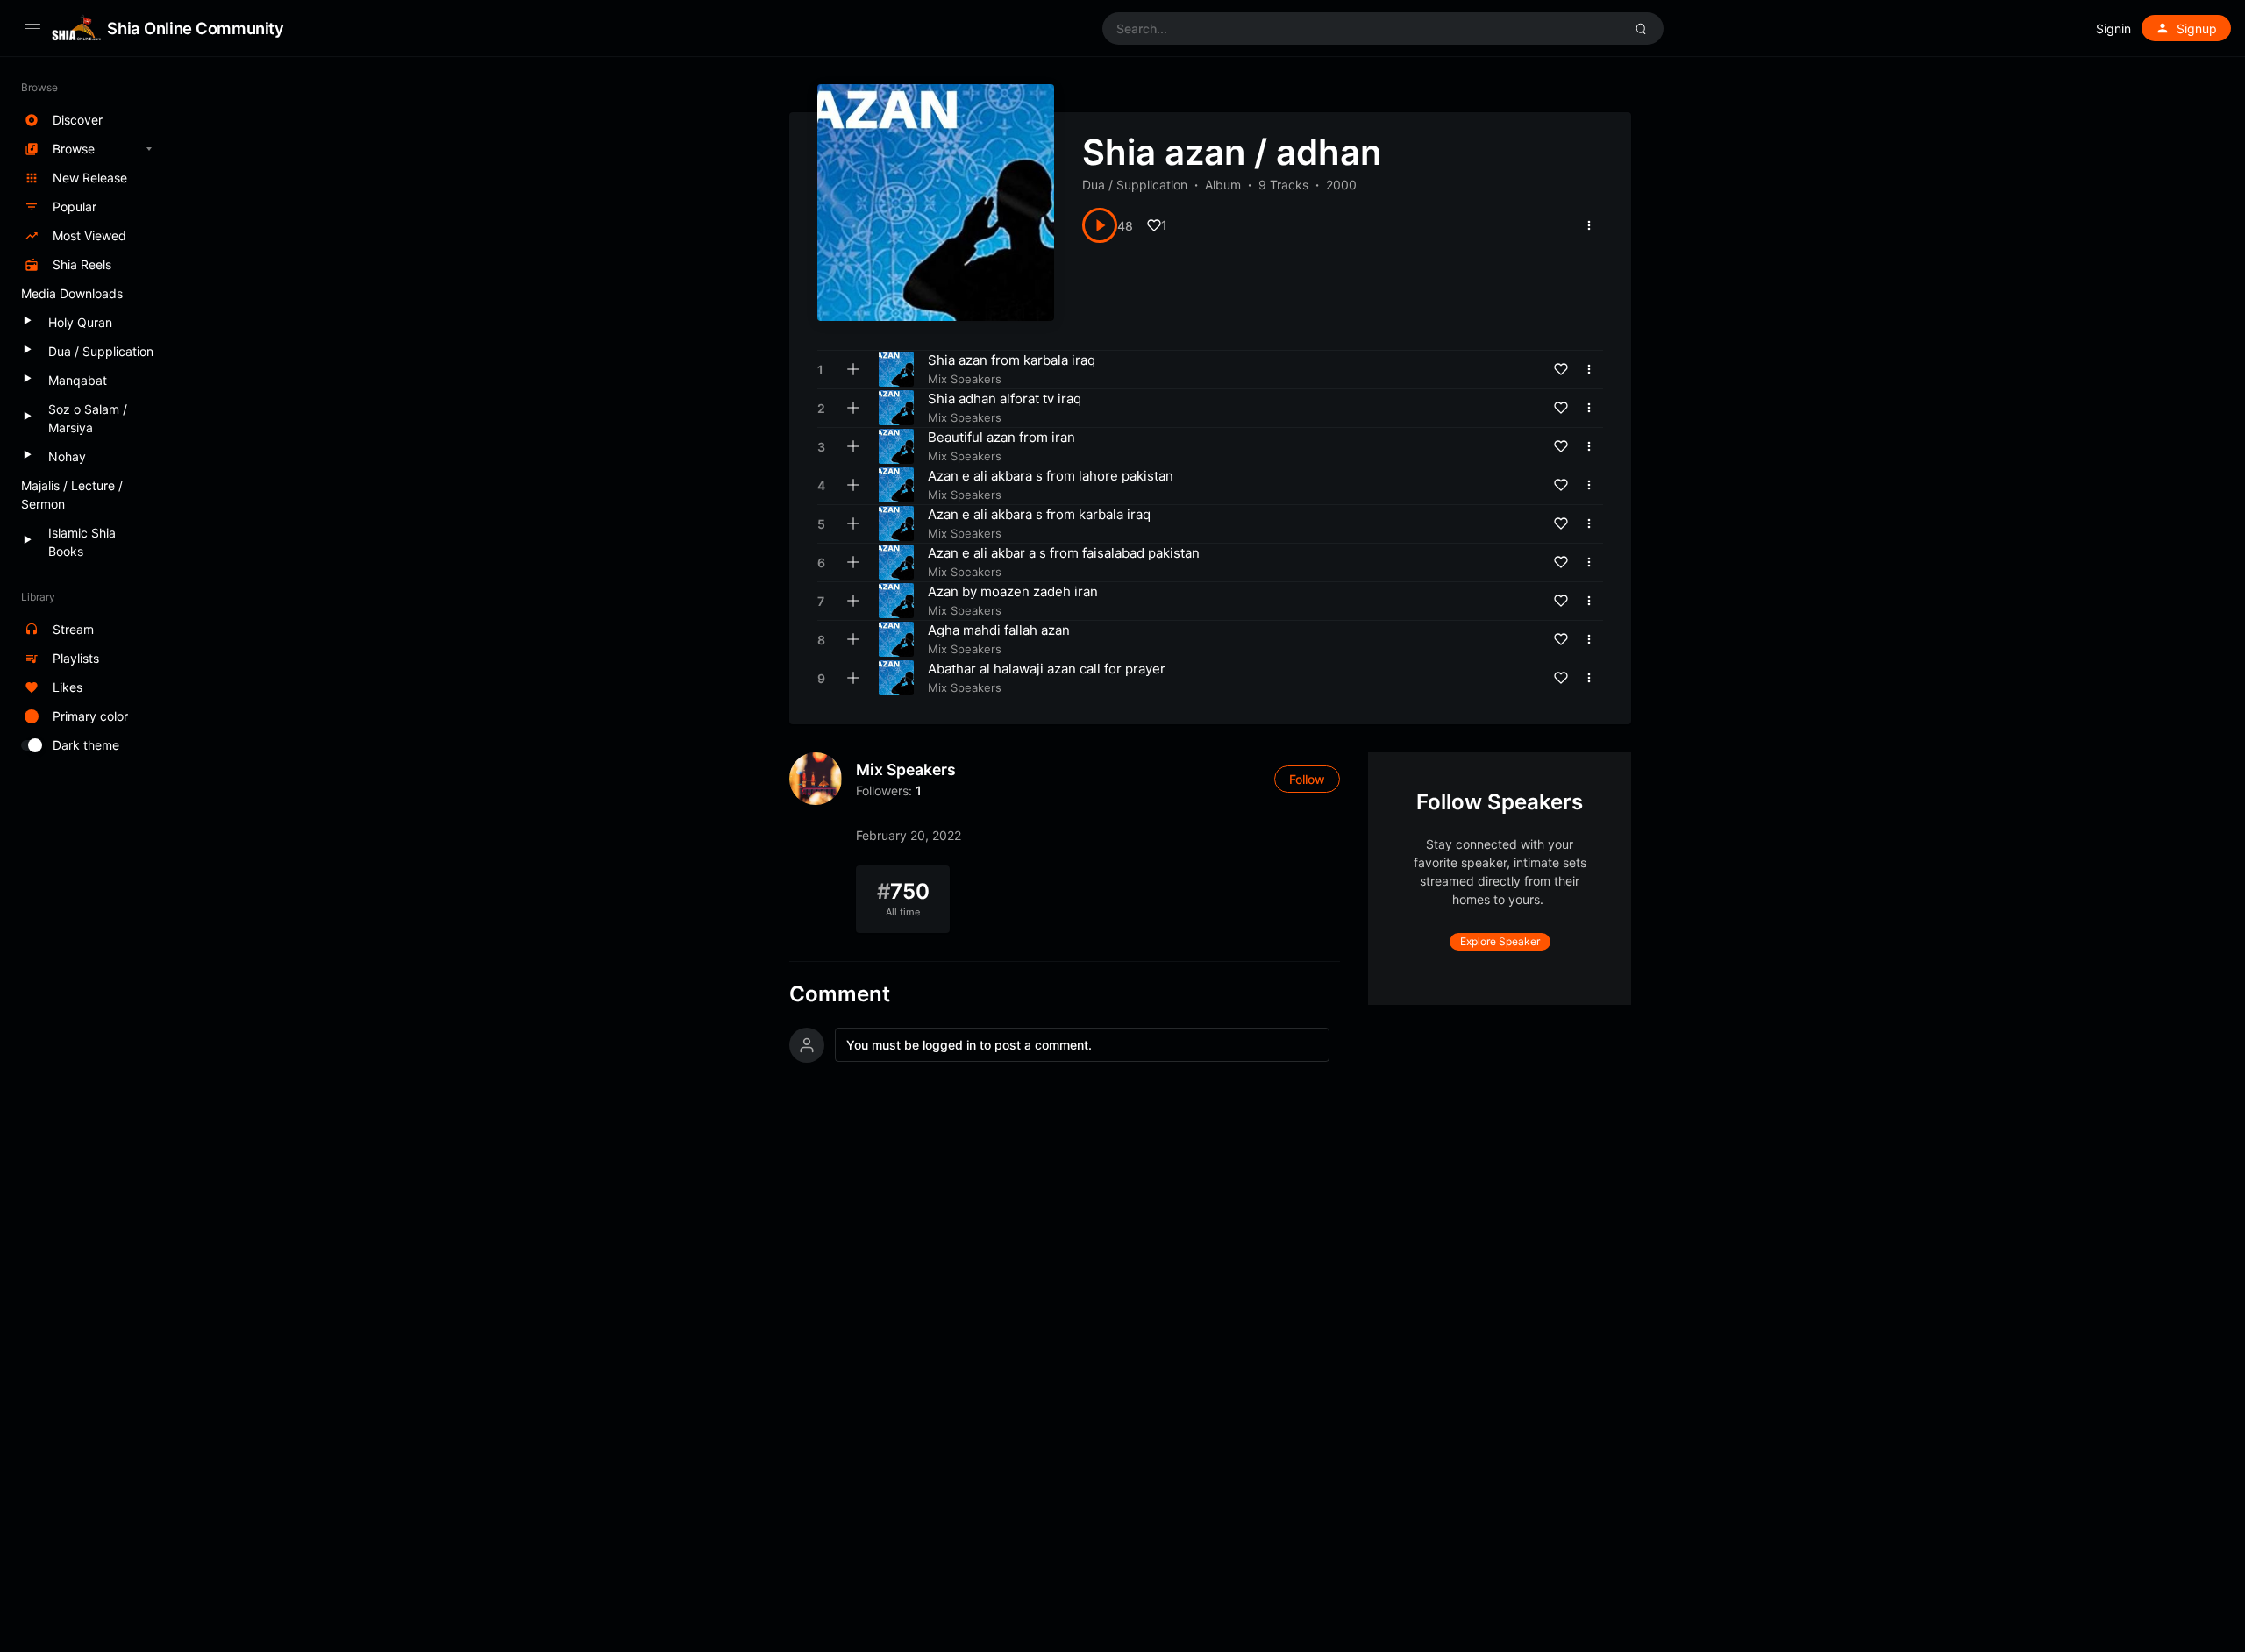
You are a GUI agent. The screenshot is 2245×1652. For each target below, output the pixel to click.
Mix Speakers (906, 769)
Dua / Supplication (1135, 185)
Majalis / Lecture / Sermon (72, 495)
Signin (2113, 28)
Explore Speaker (1500, 941)
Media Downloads (72, 293)
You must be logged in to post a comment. (969, 1045)
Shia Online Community (195, 28)
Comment (840, 994)
